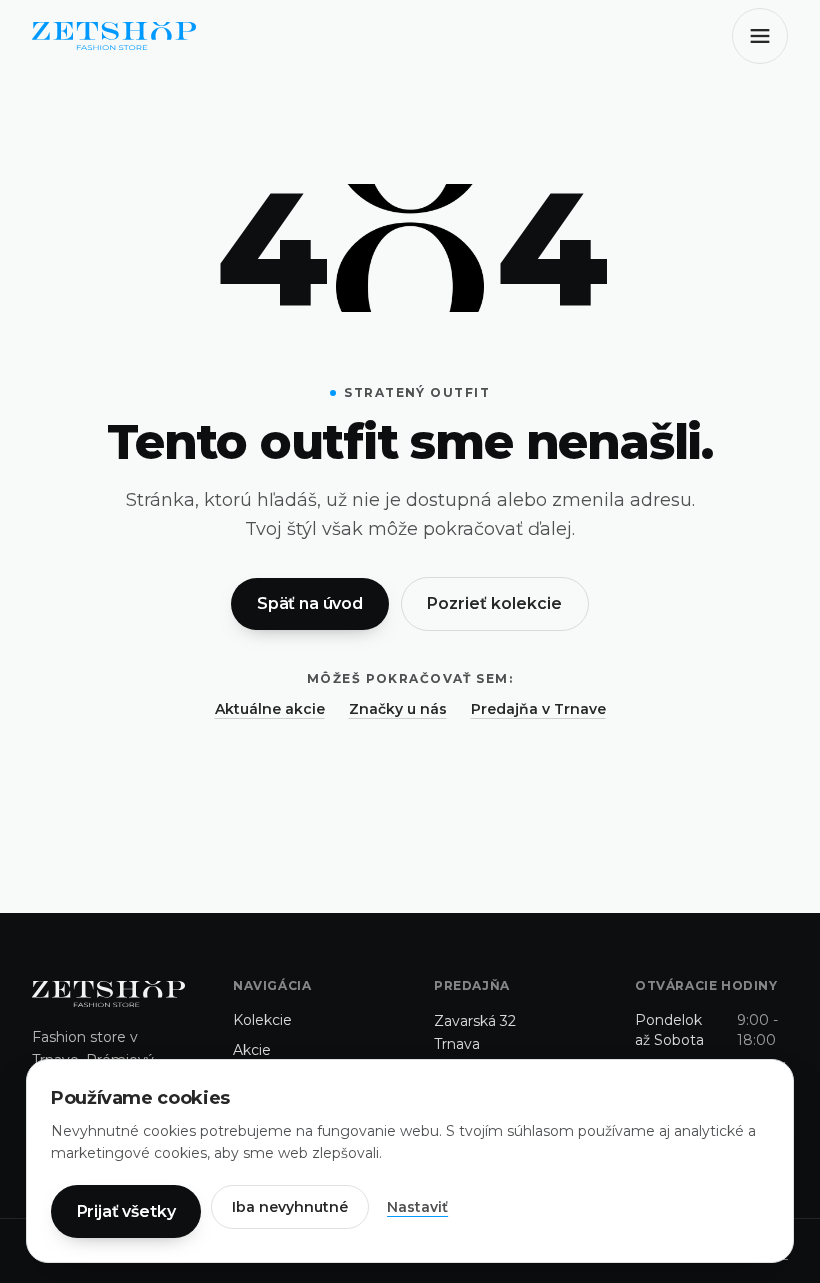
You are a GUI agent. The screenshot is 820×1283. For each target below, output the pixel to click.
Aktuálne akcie (270, 709)
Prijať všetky (126, 1211)
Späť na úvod (310, 603)
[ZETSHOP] (114, 36)
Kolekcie (262, 1020)
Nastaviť (417, 1207)
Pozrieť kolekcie (494, 603)
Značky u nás (398, 709)
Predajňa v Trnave (538, 709)
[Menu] (760, 36)
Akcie (252, 1050)
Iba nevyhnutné (290, 1207)
